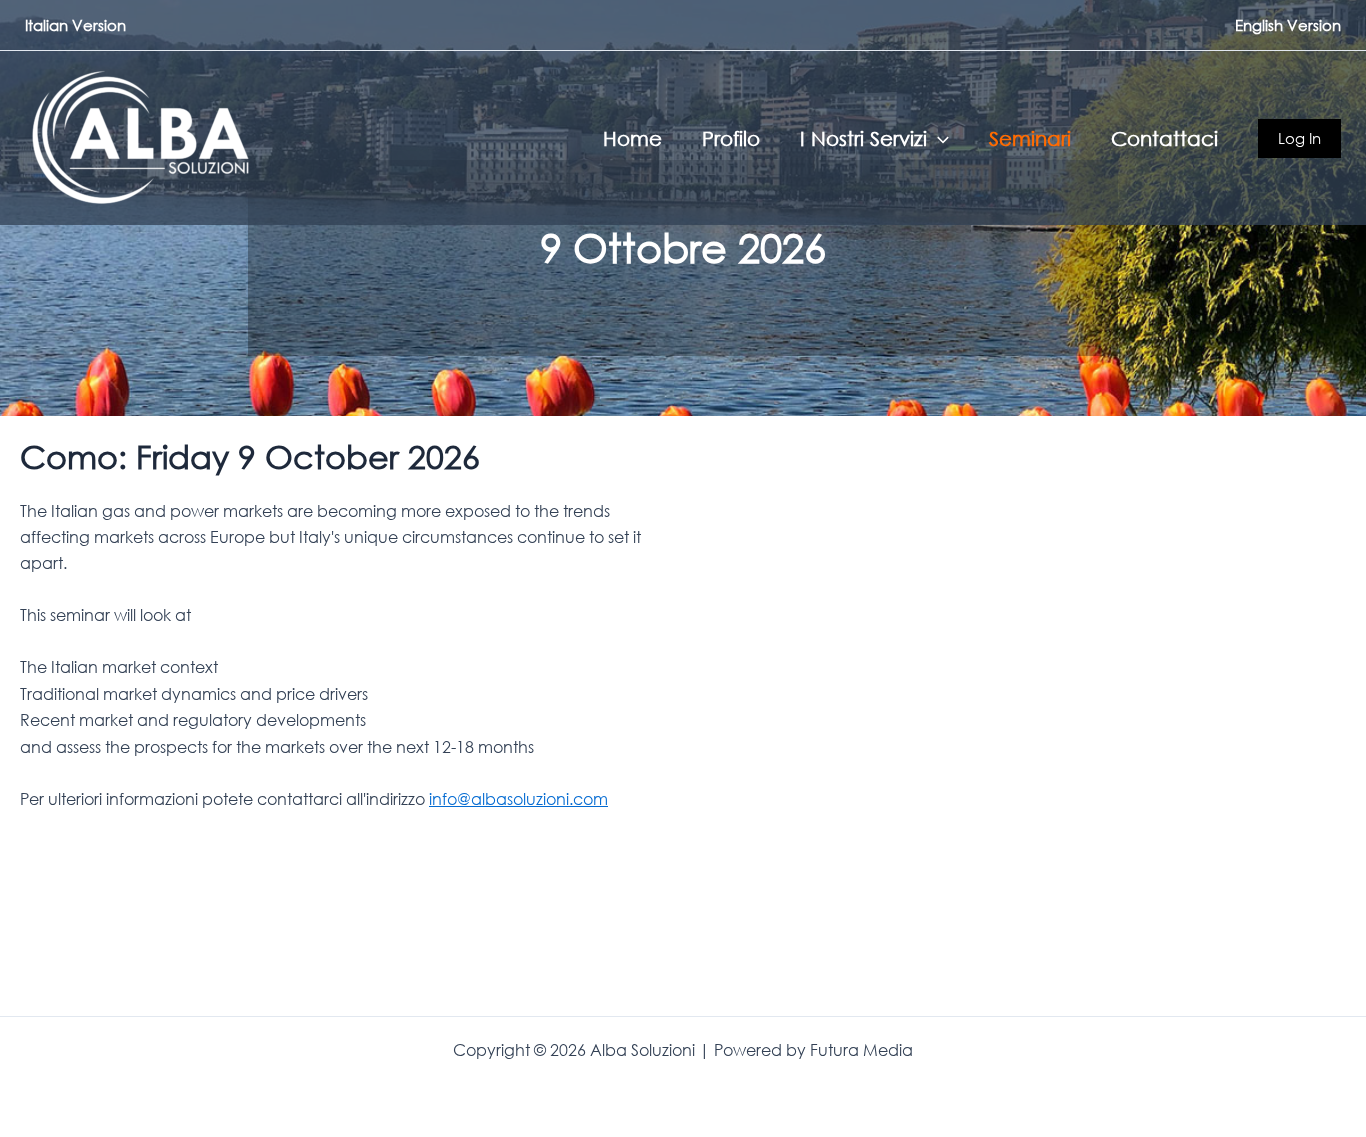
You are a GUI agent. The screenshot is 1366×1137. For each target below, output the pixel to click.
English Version (1288, 25)
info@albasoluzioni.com (518, 799)
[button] (938, 138)
